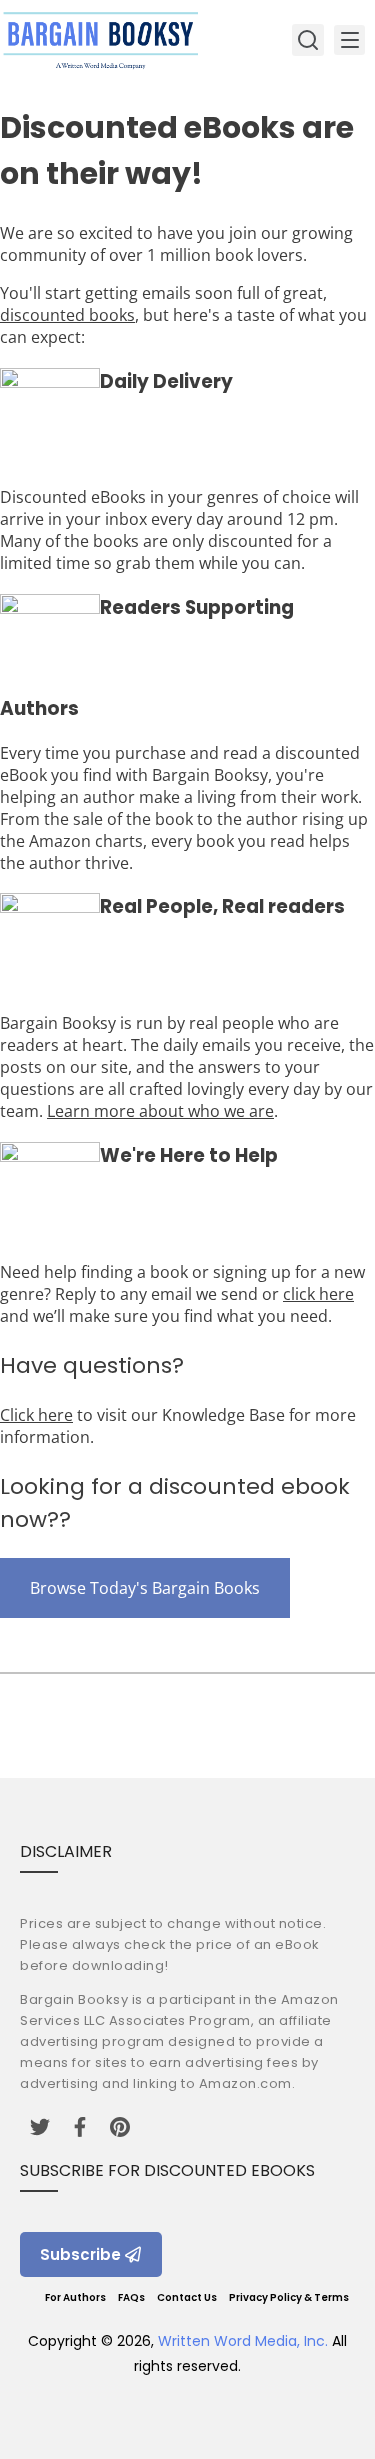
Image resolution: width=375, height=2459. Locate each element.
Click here (36, 1415)
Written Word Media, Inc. (243, 2341)
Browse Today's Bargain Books (145, 1588)
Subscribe (80, 2254)
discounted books (67, 315)
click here (318, 1294)
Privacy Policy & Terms (289, 2297)
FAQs (131, 2297)
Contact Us (187, 2297)
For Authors (75, 2297)
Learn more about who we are (160, 1111)
